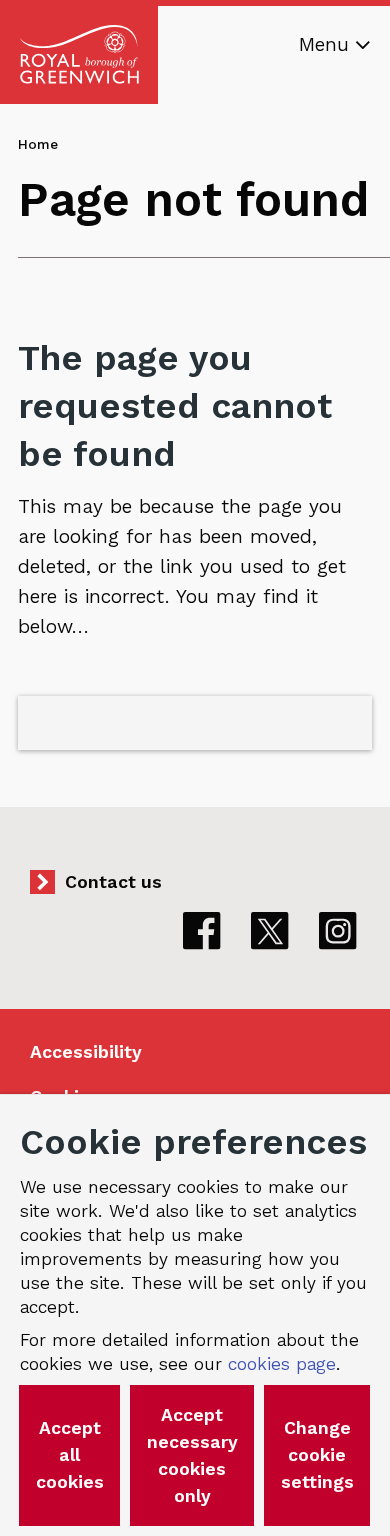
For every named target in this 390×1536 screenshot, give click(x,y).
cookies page (282, 1364)
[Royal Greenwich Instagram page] (338, 931)
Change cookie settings (317, 1455)
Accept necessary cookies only (192, 1455)
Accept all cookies (70, 1455)
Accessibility (86, 1052)
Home (38, 144)
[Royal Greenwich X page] (270, 931)
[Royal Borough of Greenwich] (79, 55)
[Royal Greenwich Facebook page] (202, 931)
